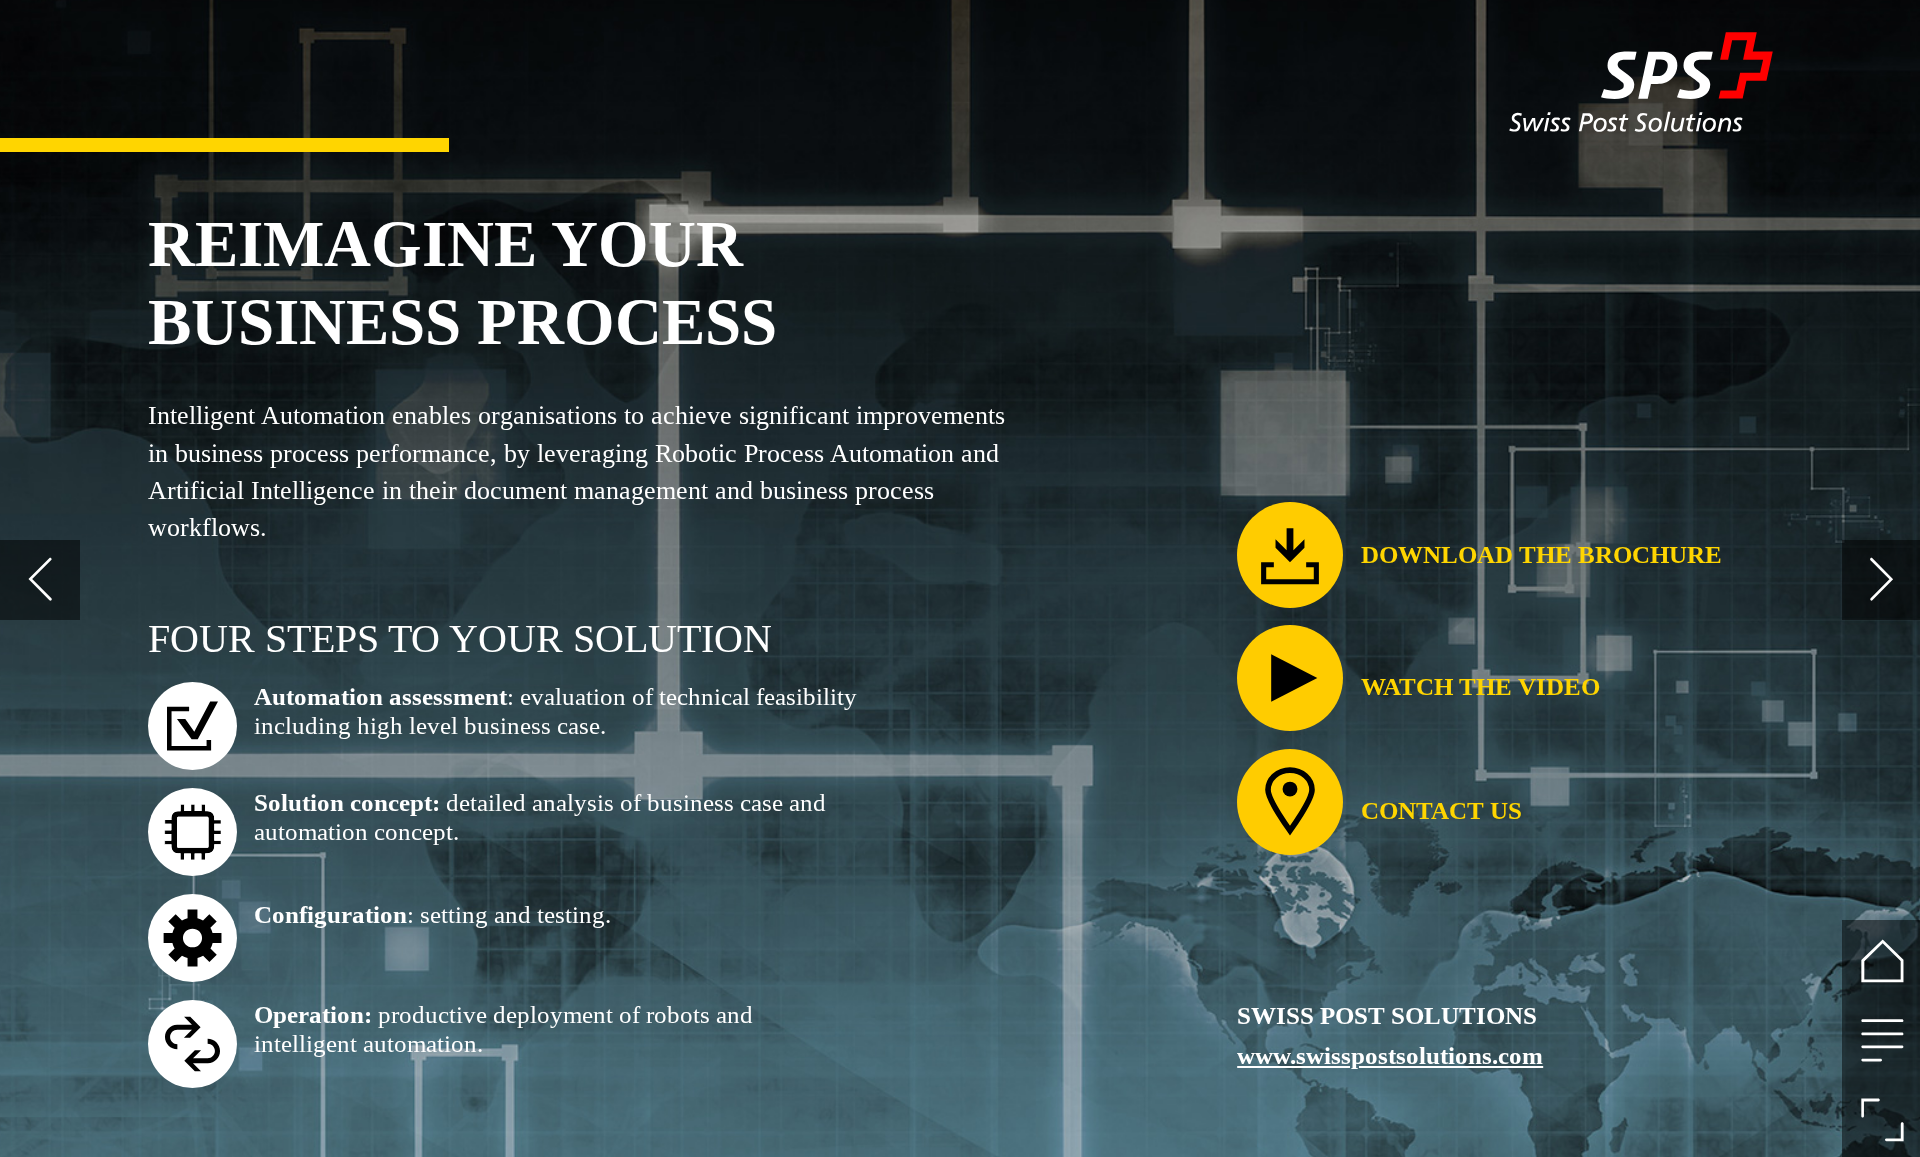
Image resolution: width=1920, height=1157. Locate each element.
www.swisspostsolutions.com (1390, 1055)
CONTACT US (1441, 810)
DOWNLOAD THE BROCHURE (1541, 554)
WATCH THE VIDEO (1480, 686)
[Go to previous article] (39, 579)
